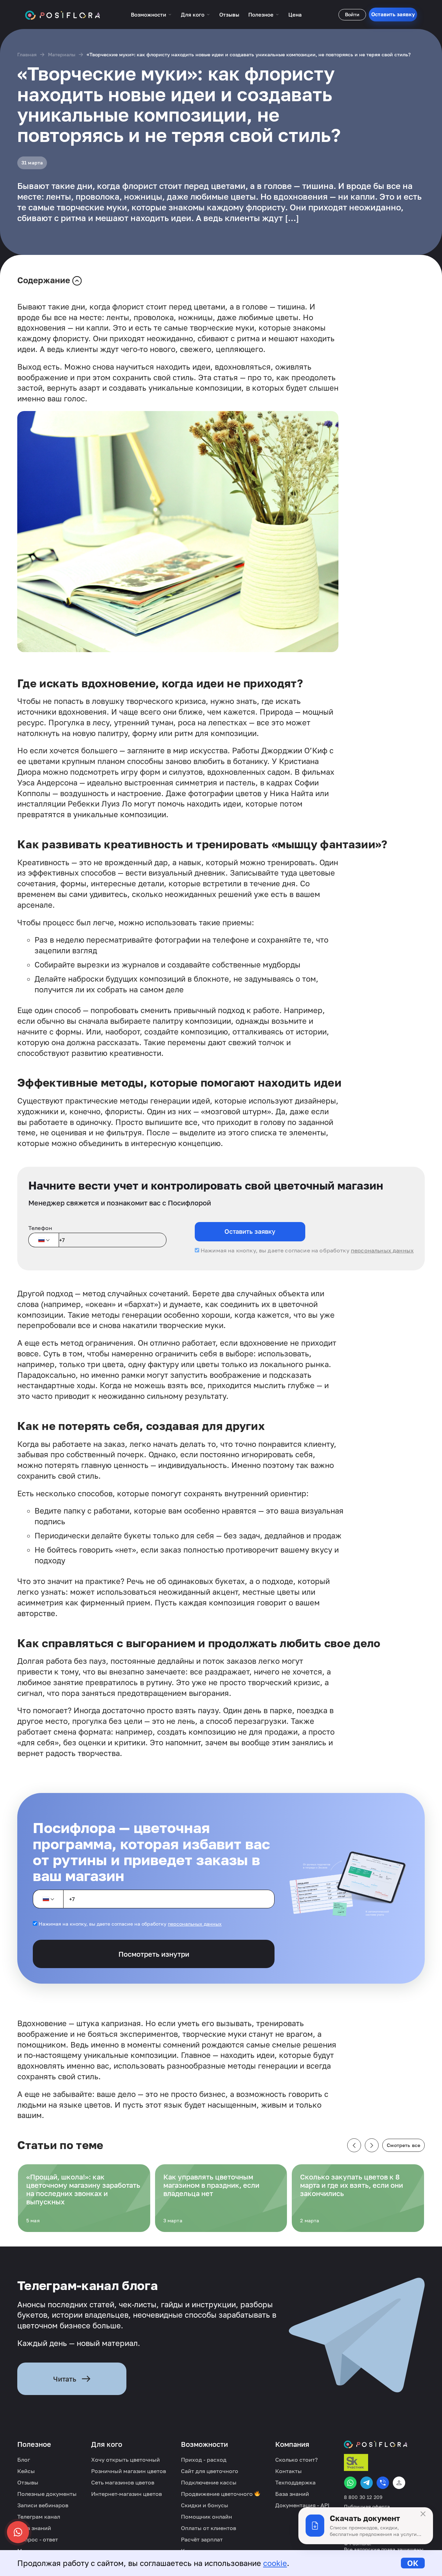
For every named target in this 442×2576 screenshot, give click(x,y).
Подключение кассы (209, 2482)
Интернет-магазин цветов (127, 2494)
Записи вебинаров (43, 2505)
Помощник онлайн (206, 2517)
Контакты (289, 2471)
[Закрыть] (423, 2514)
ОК (413, 2563)
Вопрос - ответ (38, 2539)
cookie (275, 2563)
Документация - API (302, 2505)
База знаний (34, 2528)
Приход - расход (204, 2460)
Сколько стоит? (296, 2460)
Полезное (261, 15)
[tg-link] (367, 2483)
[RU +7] (44, 1240)
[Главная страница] (63, 15)
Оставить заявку (393, 14)
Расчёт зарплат (202, 2539)
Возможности (148, 15)
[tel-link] (383, 2483)
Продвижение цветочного (218, 2494)
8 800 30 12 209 (363, 2497)
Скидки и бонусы (205, 2505)
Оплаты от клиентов (209, 2528)
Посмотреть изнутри (154, 1954)
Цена (295, 15)
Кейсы (26, 2471)
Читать (65, 2379)
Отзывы (229, 15)
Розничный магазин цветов (129, 2471)
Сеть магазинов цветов (123, 2482)
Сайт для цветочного (210, 2471)
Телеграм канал (39, 2517)
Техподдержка (295, 2482)
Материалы (62, 54)
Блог (24, 2460)
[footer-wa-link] (350, 2483)
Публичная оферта (367, 2507)
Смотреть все (403, 2145)
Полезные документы (47, 2494)
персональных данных (382, 1250)
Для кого (193, 15)
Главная (27, 54)
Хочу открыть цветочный (126, 2460)
